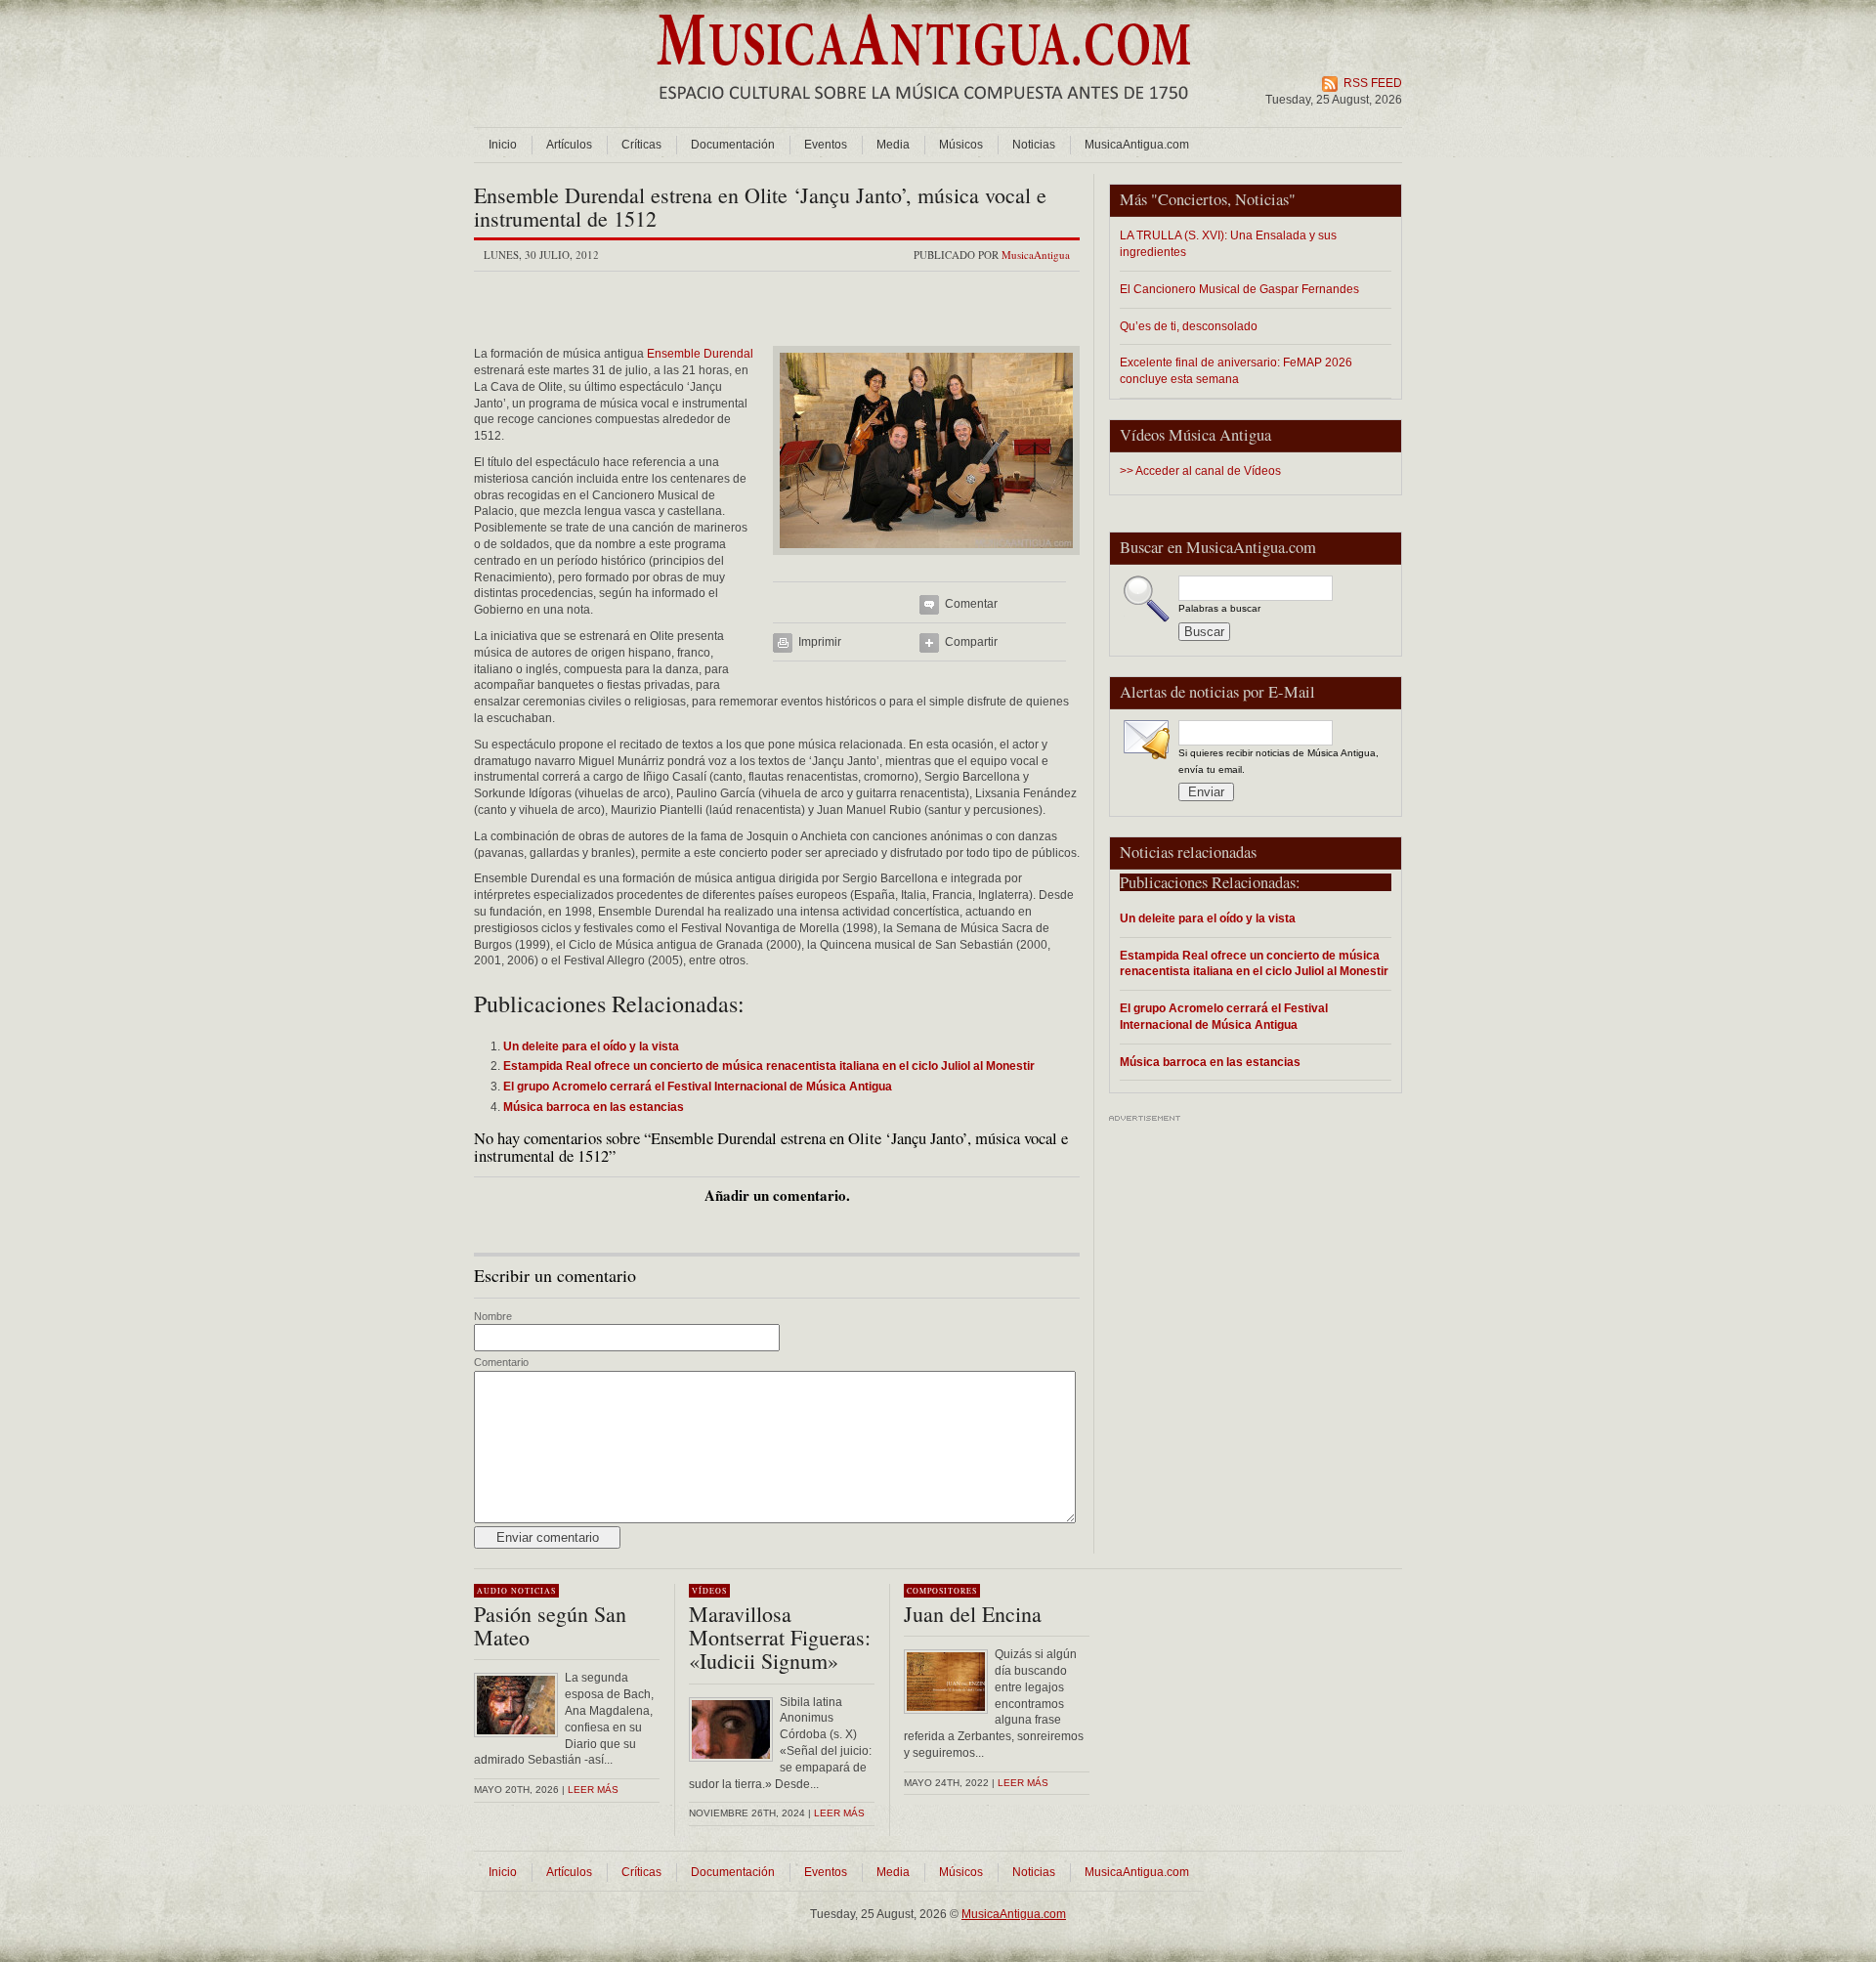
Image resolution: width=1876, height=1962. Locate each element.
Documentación (733, 145)
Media (893, 145)
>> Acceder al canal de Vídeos (1200, 471)
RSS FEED (1373, 83)
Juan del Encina (973, 1614)
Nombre (493, 1316)
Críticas (641, 145)
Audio (492, 1591)
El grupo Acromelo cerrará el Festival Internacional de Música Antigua (1224, 1016)
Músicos (961, 145)
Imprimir (820, 642)
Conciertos (1193, 199)
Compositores (942, 1591)
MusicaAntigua (1036, 255)
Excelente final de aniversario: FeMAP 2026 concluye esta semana (1236, 370)
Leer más (593, 1790)
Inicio (503, 145)
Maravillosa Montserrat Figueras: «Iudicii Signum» (780, 1637)
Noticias (1034, 145)
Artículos (569, 145)
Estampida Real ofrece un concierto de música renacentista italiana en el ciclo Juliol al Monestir (1254, 963)
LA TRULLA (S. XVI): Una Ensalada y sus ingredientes (1228, 243)
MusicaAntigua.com (1137, 145)
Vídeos (709, 1591)
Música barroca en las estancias (1210, 1062)
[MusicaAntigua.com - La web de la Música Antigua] (924, 112)
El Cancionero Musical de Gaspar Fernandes (1239, 289)
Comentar (971, 604)
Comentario (501, 1362)
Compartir (971, 642)
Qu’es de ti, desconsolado (1189, 326)
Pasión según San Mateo (550, 1625)
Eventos (826, 145)
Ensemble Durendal (700, 354)
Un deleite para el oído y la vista (1208, 918)
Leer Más (839, 1813)
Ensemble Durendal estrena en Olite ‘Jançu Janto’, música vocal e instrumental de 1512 (760, 207)
